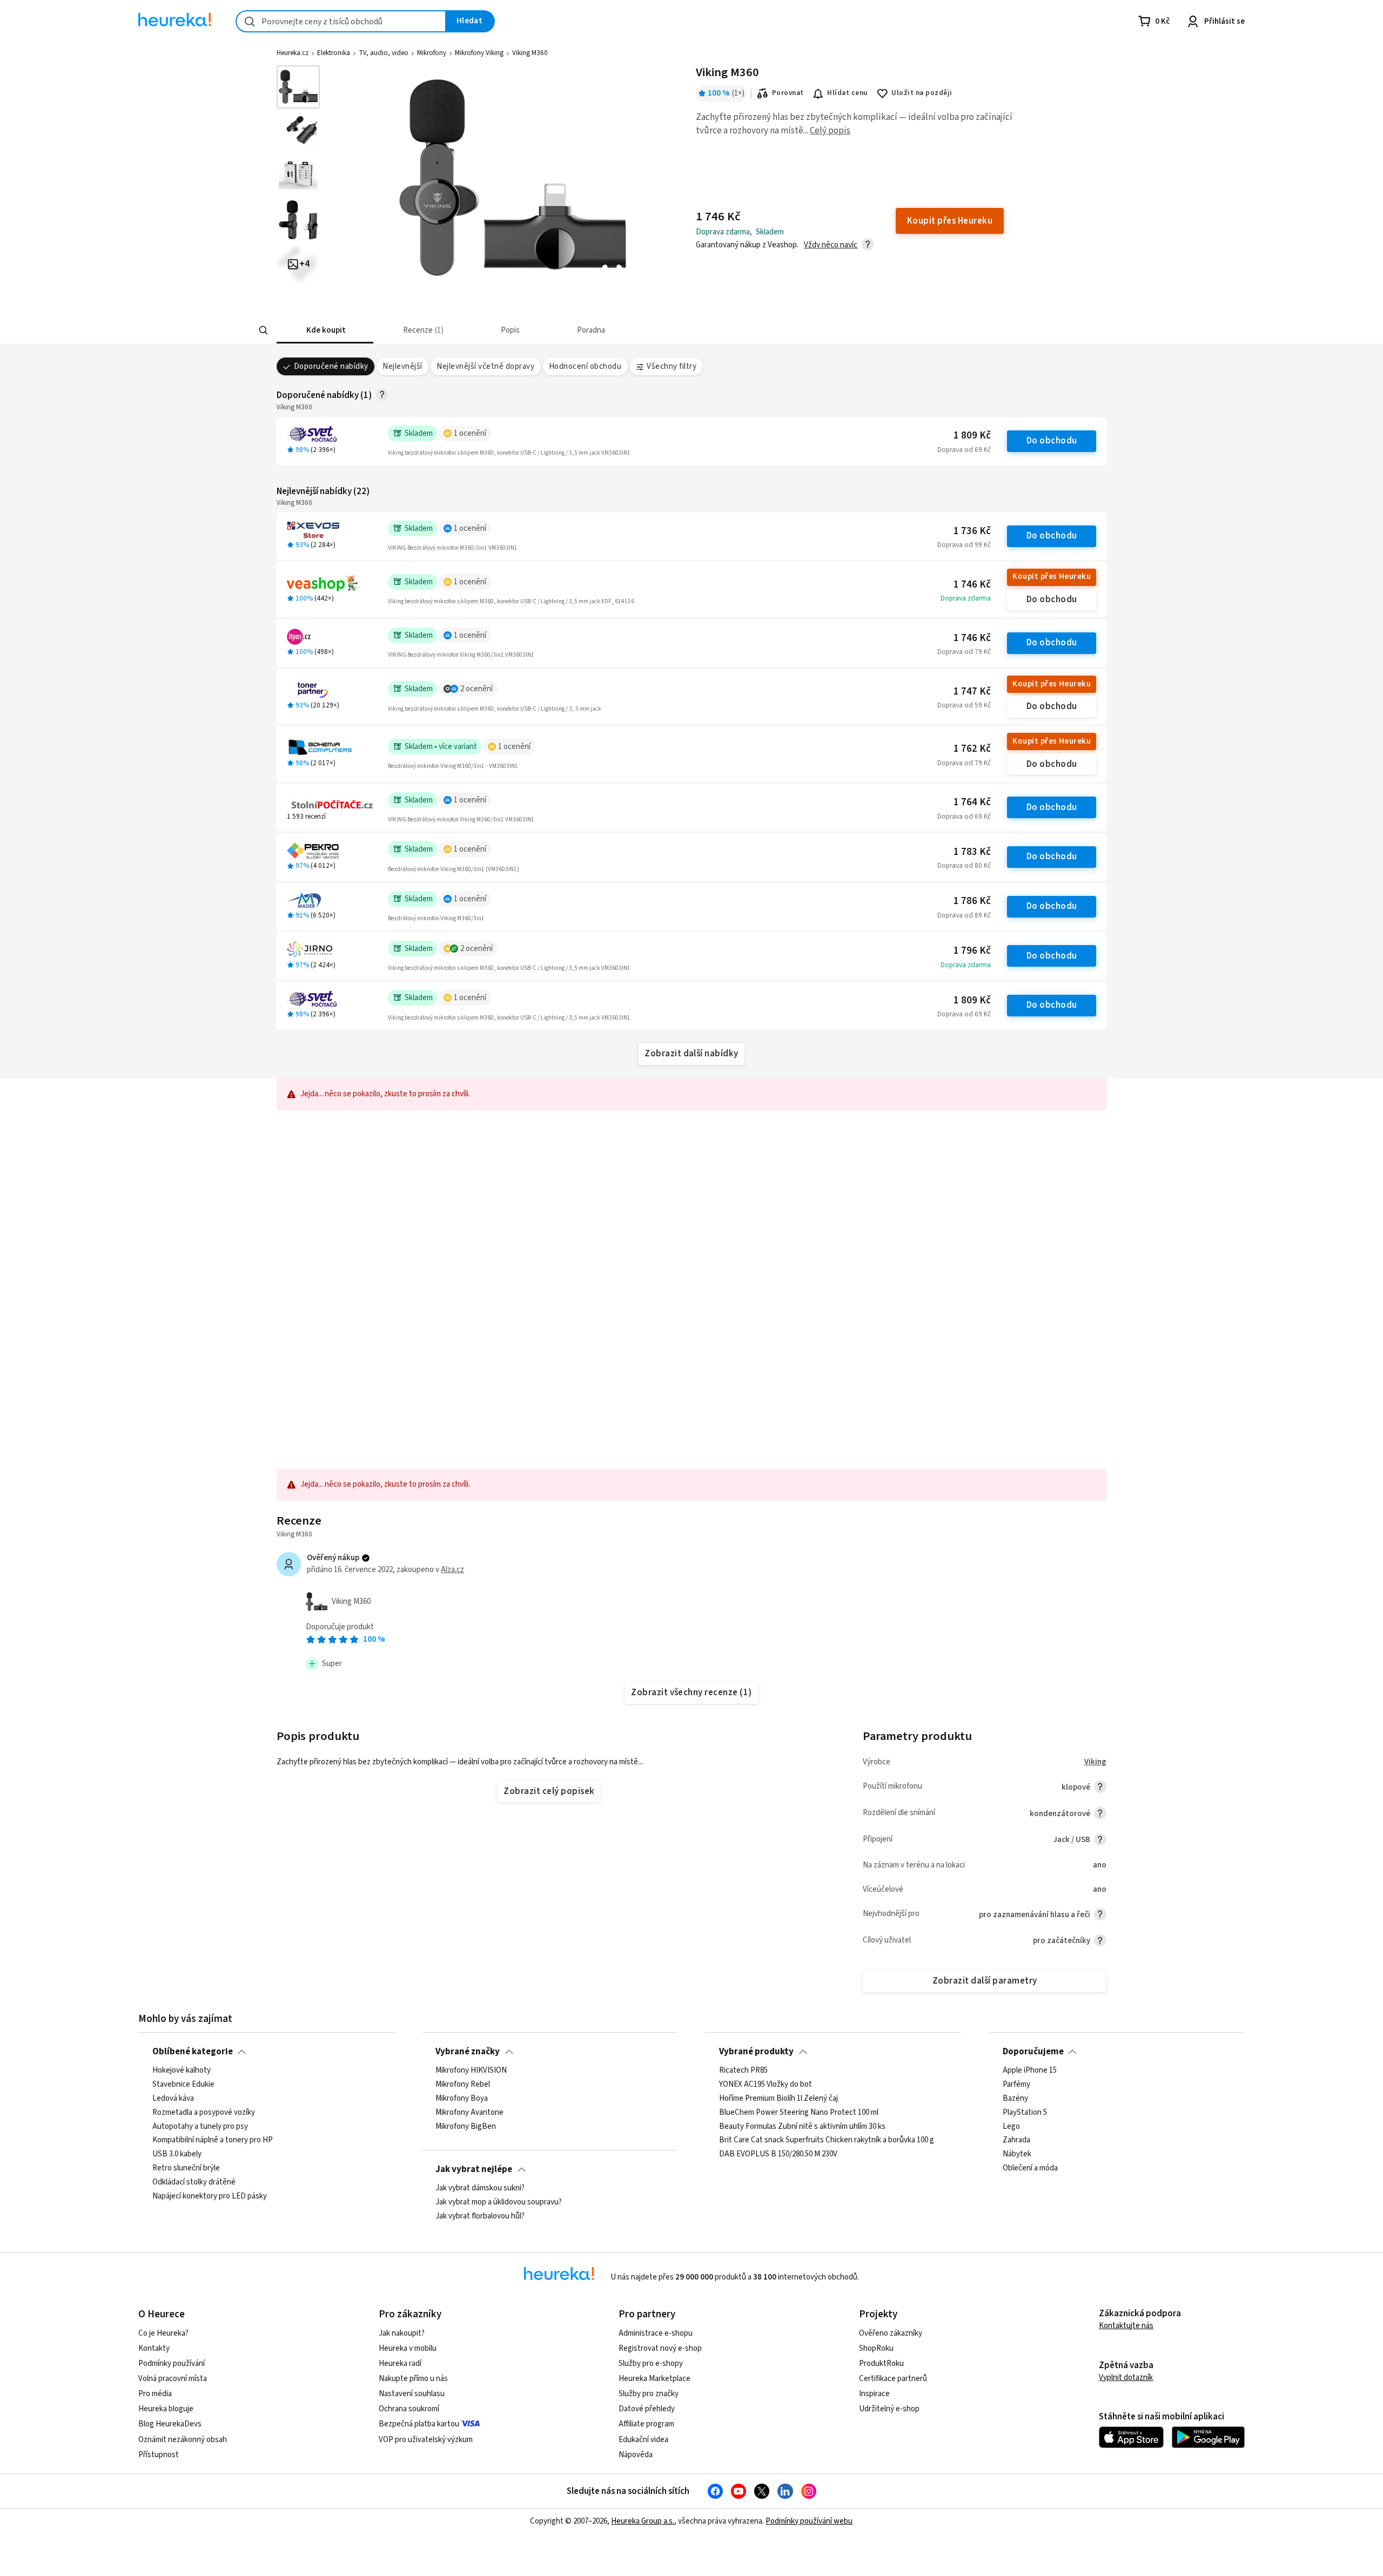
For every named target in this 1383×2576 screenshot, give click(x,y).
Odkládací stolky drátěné (194, 2182)
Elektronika (334, 53)
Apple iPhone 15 (1030, 2071)
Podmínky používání (172, 2363)
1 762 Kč (972, 749)
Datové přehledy (647, 2409)
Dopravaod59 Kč (964, 705)
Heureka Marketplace (654, 2379)
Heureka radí (400, 2363)
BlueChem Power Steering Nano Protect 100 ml (799, 2112)
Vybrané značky (468, 2052)
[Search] (264, 331)
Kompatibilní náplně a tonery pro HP (213, 2140)
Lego (1011, 2126)
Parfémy (1016, 2085)
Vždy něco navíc (831, 245)
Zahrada (1016, 2140)
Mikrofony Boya (462, 2099)
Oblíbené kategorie (193, 2052)
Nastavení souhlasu (412, 2394)
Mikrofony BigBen (466, 2126)
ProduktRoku (881, 2363)
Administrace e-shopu (656, 2333)
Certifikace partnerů (893, 2379)
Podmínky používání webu (809, 2521)
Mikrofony (432, 53)
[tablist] (643, 330)
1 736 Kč (972, 531)
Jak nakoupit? (402, 2333)
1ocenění (470, 433)
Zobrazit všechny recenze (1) (691, 1692)
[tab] (325, 330)
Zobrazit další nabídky (691, 1054)
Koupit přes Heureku (1052, 576)
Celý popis (830, 131)
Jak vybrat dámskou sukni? (480, 2188)
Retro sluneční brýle (186, 2168)
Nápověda (636, 2455)
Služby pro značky (649, 2394)
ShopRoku (876, 2348)
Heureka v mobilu (408, 2348)
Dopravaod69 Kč (964, 450)
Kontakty (154, 2348)
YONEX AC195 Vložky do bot (766, 2085)
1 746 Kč (972, 585)
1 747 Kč (972, 692)
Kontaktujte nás (1126, 2326)
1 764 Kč (972, 802)
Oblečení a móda (1030, 2168)
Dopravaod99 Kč (964, 545)
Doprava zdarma (966, 598)
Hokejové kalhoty (182, 2071)
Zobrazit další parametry (985, 1981)
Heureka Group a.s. (643, 2521)
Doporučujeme (1033, 2052)
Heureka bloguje (166, 2409)
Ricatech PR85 (743, 2071)
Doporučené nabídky (331, 366)
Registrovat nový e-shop (660, 2348)
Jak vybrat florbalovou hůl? (480, 2216)
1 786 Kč (972, 901)
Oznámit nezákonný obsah (183, 2440)
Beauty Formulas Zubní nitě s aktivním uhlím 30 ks (802, 2126)
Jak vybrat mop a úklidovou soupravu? (499, 2202)
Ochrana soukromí (409, 2409)
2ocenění (476, 689)
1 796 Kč (972, 951)
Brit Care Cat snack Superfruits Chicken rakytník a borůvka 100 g (827, 2140)
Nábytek (1017, 2154)
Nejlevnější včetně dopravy (485, 366)
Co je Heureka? (163, 2333)
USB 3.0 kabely (177, 2154)
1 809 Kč (972, 436)
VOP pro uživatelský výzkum (426, 2440)
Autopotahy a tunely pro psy (200, 2126)
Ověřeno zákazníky (891, 2333)
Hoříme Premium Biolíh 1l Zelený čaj (778, 2099)
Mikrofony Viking (479, 53)
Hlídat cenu (847, 93)
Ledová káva (173, 2099)
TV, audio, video (384, 53)
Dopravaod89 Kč (964, 915)
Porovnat (788, 93)
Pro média (155, 2394)
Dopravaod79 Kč (964, 652)
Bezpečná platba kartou (419, 2424)
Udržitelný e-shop (889, 2409)
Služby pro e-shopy (651, 2363)
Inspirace (874, 2394)
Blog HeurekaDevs (170, 2424)
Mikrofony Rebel (463, 2085)
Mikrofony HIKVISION (471, 2071)
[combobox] (341, 21)
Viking (1095, 1762)
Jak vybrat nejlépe (474, 2169)
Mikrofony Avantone (469, 2112)
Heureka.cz (293, 53)
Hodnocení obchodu (585, 366)
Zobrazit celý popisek (549, 1791)
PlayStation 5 (1025, 2112)
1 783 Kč (972, 852)
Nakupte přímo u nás (413, 2379)
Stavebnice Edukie (183, 2085)
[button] (325, 330)
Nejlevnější (402, 366)
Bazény (1015, 2099)
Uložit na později (922, 93)
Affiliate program (646, 2424)
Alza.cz (452, 1570)
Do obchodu (1052, 441)
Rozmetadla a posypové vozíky (204, 2112)
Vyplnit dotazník (1126, 2378)
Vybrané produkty (756, 2052)
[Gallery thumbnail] (298, 87)
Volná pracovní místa (173, 2379)
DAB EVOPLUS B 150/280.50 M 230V (778, 2154)
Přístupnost (159, 2455)
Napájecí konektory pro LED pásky (210, 2196)
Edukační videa (643, 2440)
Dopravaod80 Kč (964, 866)
